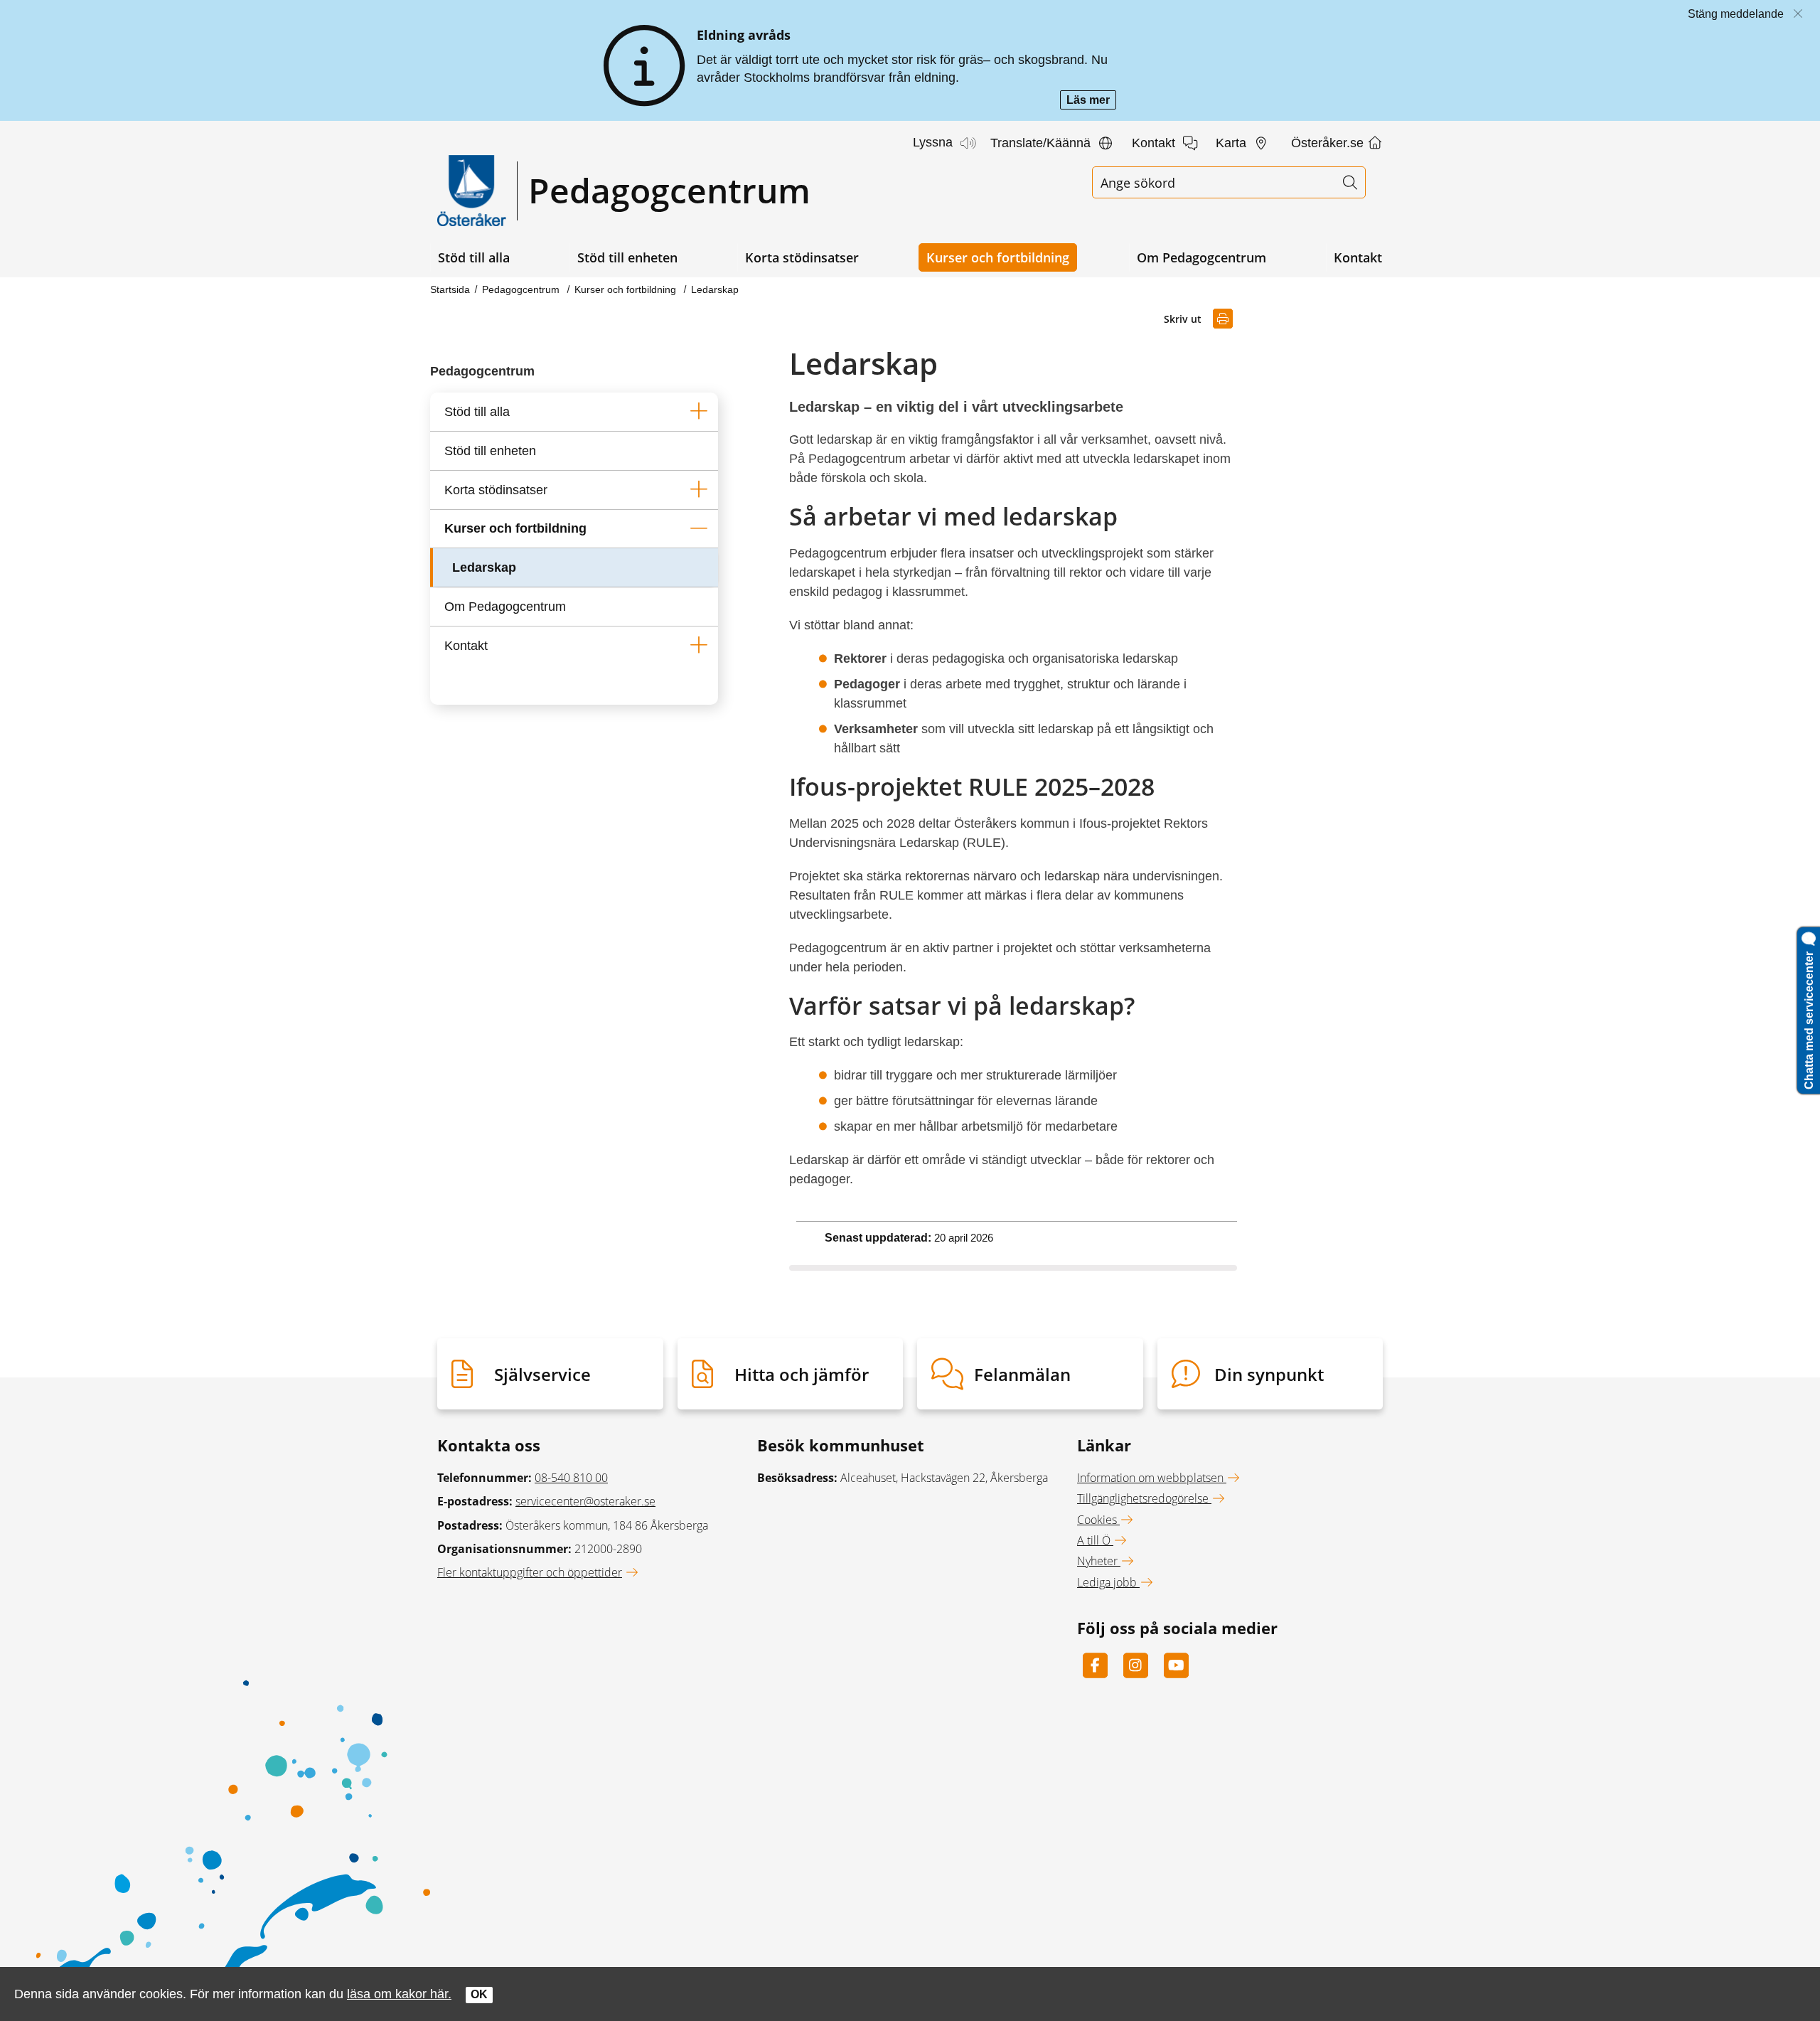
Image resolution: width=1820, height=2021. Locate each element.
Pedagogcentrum (522, 289)
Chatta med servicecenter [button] (1809, 1018)
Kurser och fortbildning (998, 257)
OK (479, 1994)
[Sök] (1350, 182)
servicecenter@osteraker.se (585, 1501)
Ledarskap (715, 289)
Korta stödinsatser (802, 257)
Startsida (450, 289)
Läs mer (1091, 101)
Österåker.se (1329, 143)
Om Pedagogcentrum (1201, 257)
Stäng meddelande (1736, 14)
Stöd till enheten (627, 257)
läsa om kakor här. (399, 1994)
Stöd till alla (474, 257)
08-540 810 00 (571, 1478)
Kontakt (1358, 257)
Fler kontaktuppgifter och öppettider (530, 1572)
